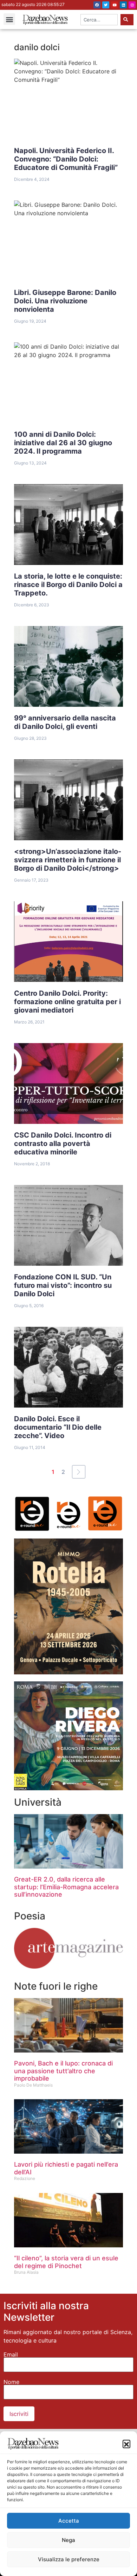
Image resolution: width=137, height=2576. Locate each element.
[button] (126, 2444)
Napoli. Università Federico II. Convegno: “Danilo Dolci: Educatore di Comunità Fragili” (66, 159)
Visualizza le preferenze (69, 2559)
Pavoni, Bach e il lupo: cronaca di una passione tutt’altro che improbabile (63, 2071)
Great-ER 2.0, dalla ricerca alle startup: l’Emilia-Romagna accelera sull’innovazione (66, 1887)
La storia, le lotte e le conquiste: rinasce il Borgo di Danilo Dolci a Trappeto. (68, 585)
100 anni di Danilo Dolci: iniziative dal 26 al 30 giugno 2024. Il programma (63, 443)
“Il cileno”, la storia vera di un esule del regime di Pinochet (66, 2262)
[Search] (127, 20)
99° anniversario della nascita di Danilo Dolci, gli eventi (65, 722)
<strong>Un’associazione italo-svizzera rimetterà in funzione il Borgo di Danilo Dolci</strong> (68, 860)
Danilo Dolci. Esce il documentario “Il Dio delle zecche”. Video (58, 1427)
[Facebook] (97, 5)
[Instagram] (132, 5)
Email (11, 2354)
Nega (68, 2540)
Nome (11, 2382)
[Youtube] (115, 5)
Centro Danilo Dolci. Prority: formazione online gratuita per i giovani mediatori (67, 1002)
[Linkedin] (123, 5)
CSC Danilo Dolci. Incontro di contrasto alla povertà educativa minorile (63, 1144)
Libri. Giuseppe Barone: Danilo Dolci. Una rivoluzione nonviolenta (65, 301)
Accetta (69, 2521)
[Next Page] (79, 1472)
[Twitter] (106, 5)
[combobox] (99, 20)
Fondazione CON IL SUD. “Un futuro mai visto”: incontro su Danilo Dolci (63, 1285)
